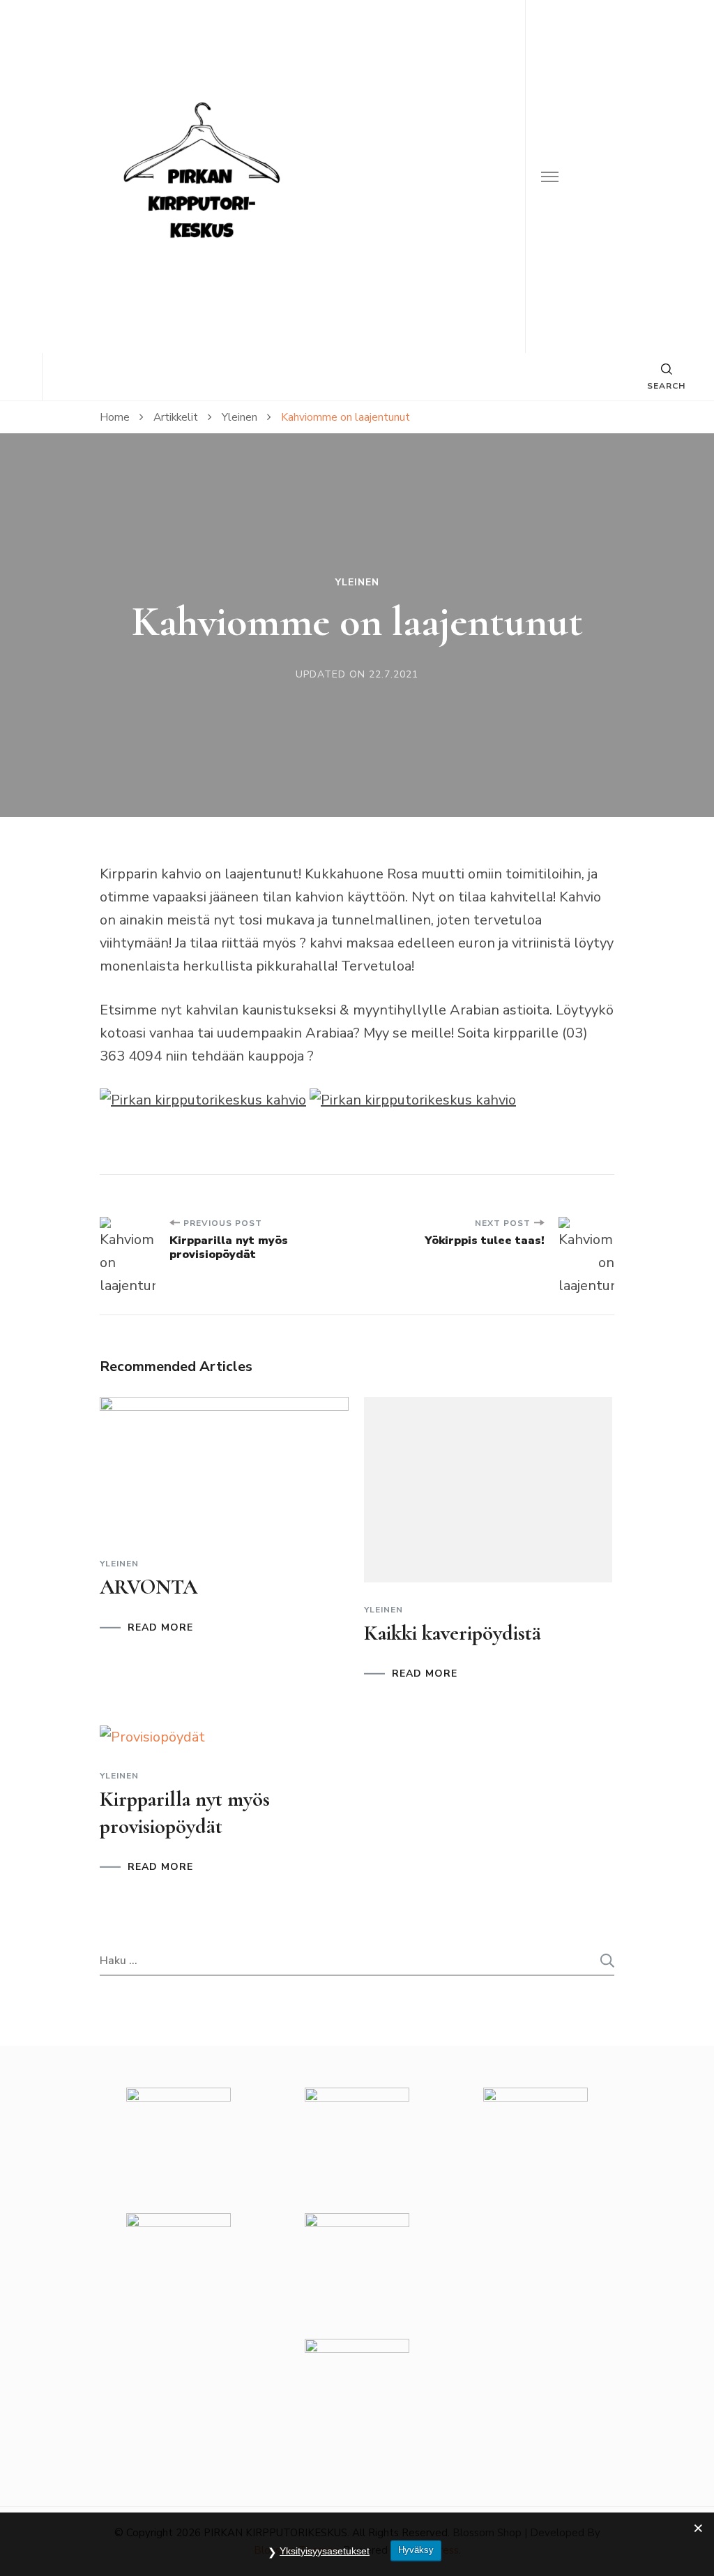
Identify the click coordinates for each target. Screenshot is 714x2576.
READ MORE (160, 1628)
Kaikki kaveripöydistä (453, 1633)
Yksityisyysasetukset (325, 2551)
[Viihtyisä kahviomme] (203, 1100)
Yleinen (357, 583)
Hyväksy (416, 2550)
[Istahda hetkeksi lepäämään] (413, 1100)
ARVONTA (149, 1587)
